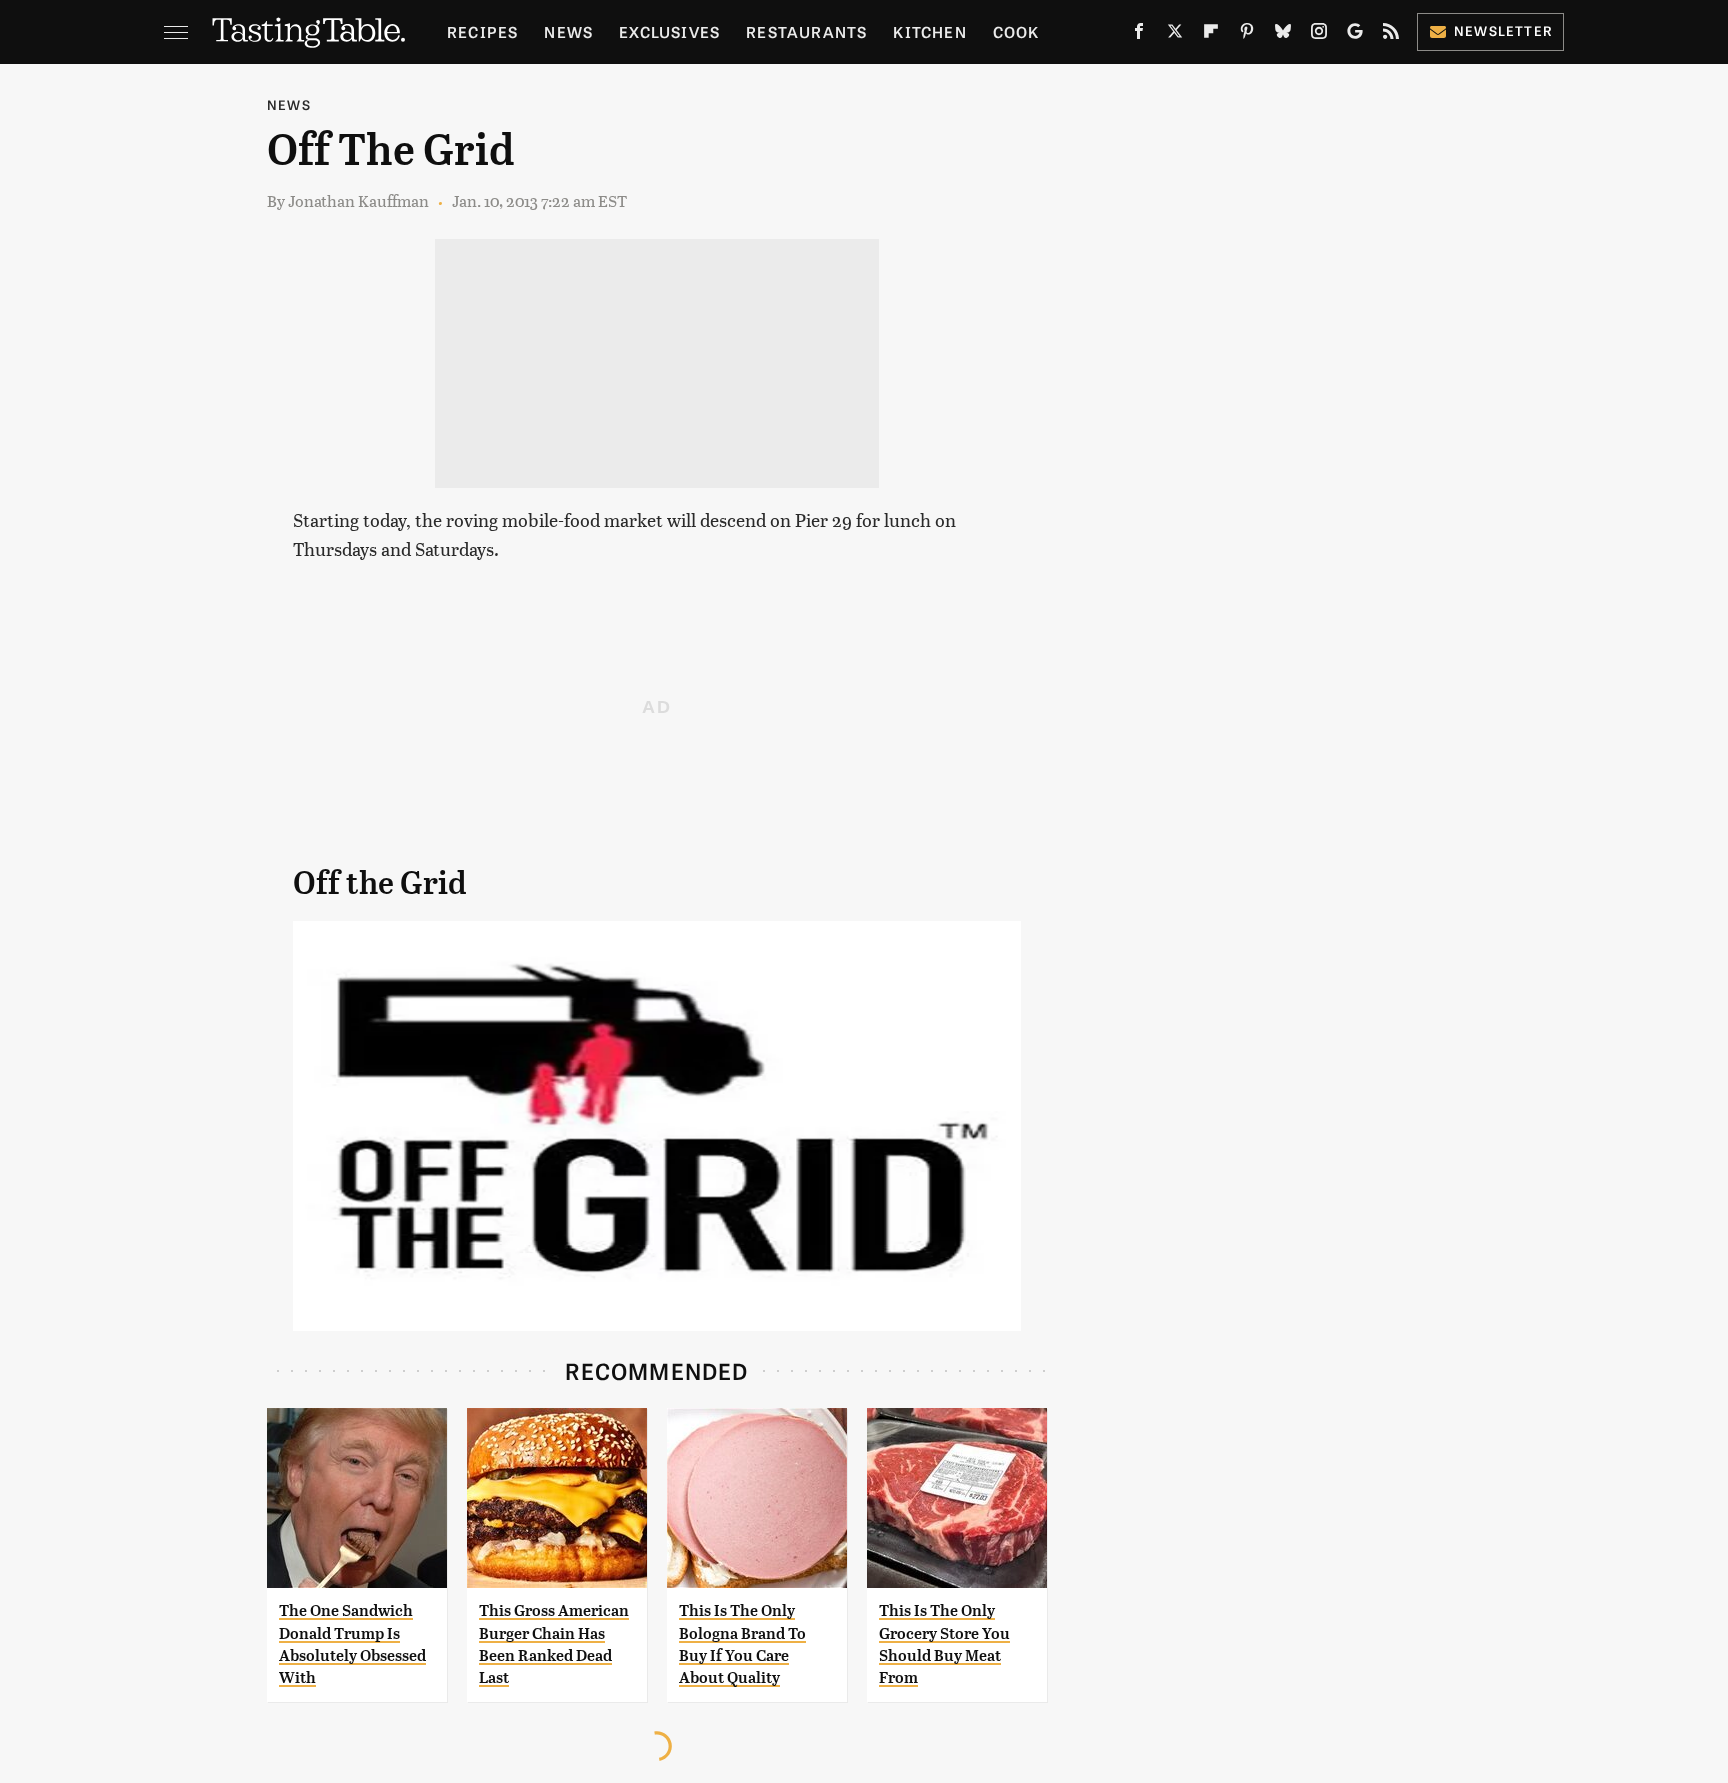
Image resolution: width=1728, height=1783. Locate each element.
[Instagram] (1319, 35)
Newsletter (1503, 30)
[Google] (1355, 35)
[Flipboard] (1211, 35)
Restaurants (806, 31)
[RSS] (1391, 35)
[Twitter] (1175, 35)
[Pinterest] (1247, 35)
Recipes (482, 31)
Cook (1016, 31)
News (568, 31)
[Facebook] (1139, 35)
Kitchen (929, 31)
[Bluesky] (1283, 35)
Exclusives (669, 31)
